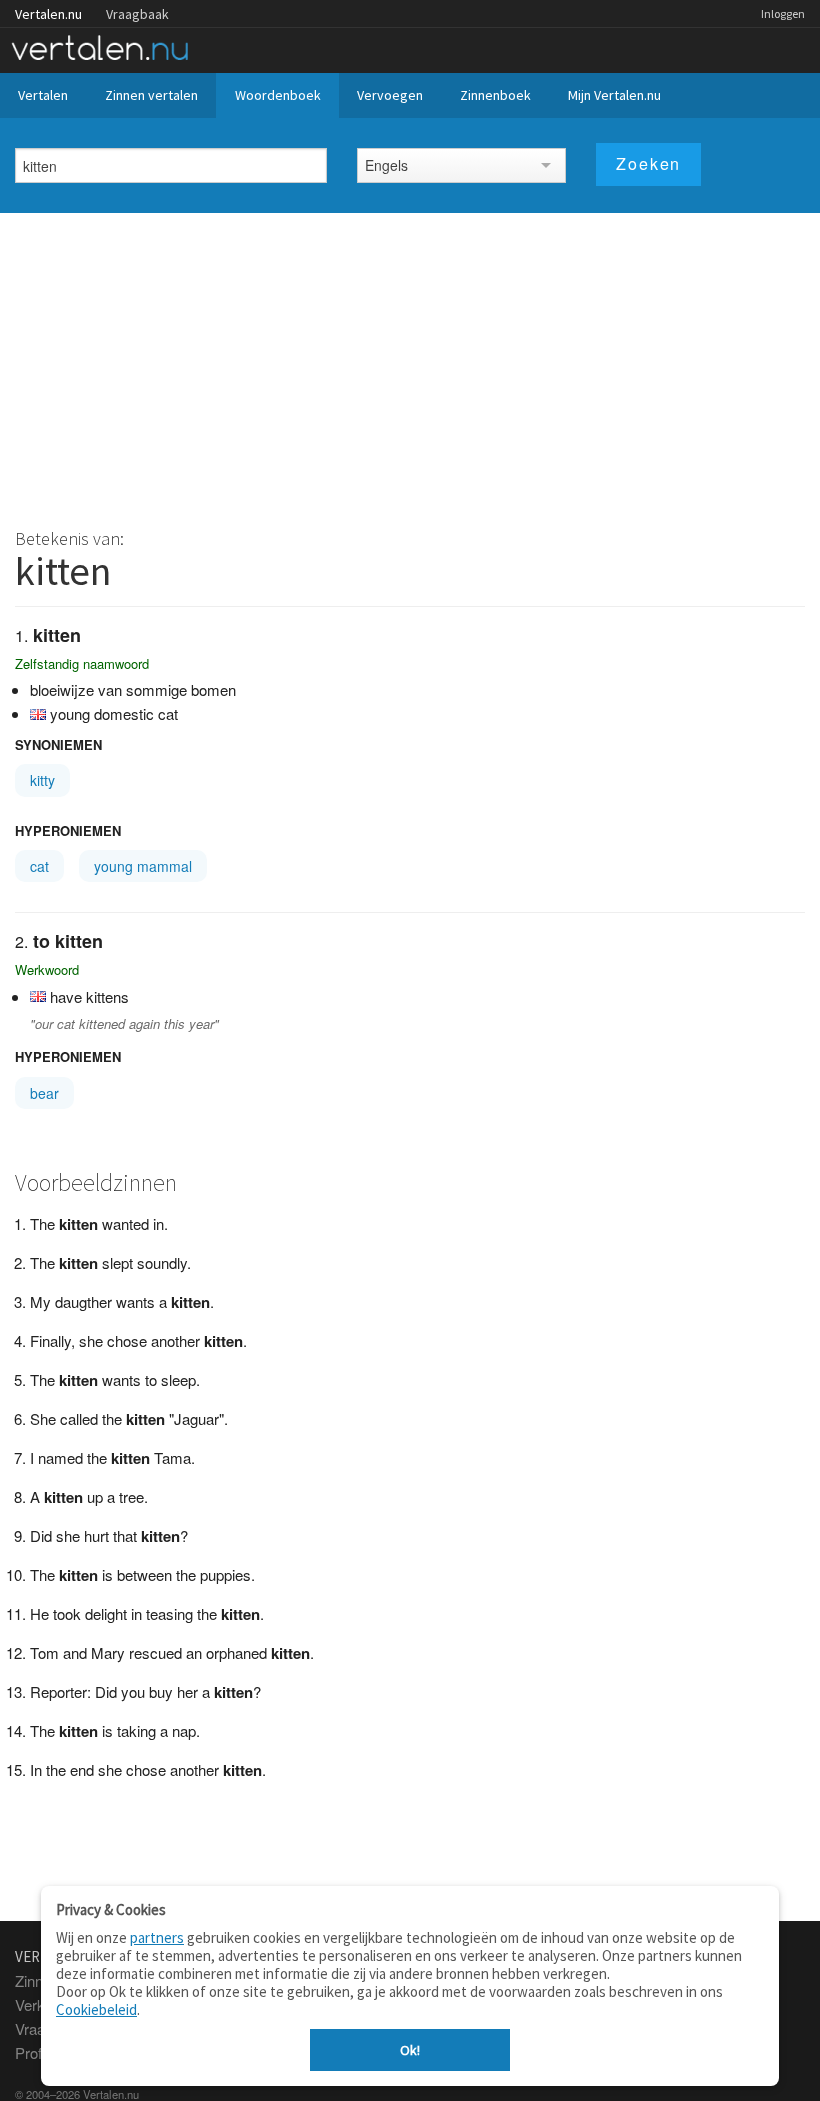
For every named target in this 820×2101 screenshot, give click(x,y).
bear (44, 1093)
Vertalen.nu (48, 14)
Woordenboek (278, 95)
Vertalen (43, 95)
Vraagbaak (137, 14)
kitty (42, 780)
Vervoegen (390, 95)
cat (39, 866)
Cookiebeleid (96, 2009)
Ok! (410, 2050)
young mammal (143, 866)
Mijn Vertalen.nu (614, 95)
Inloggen (783, 13)
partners (157, 1937)
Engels (386, 165)
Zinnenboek (495, 95)
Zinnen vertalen (151, 95)
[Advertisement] (410, 363)
